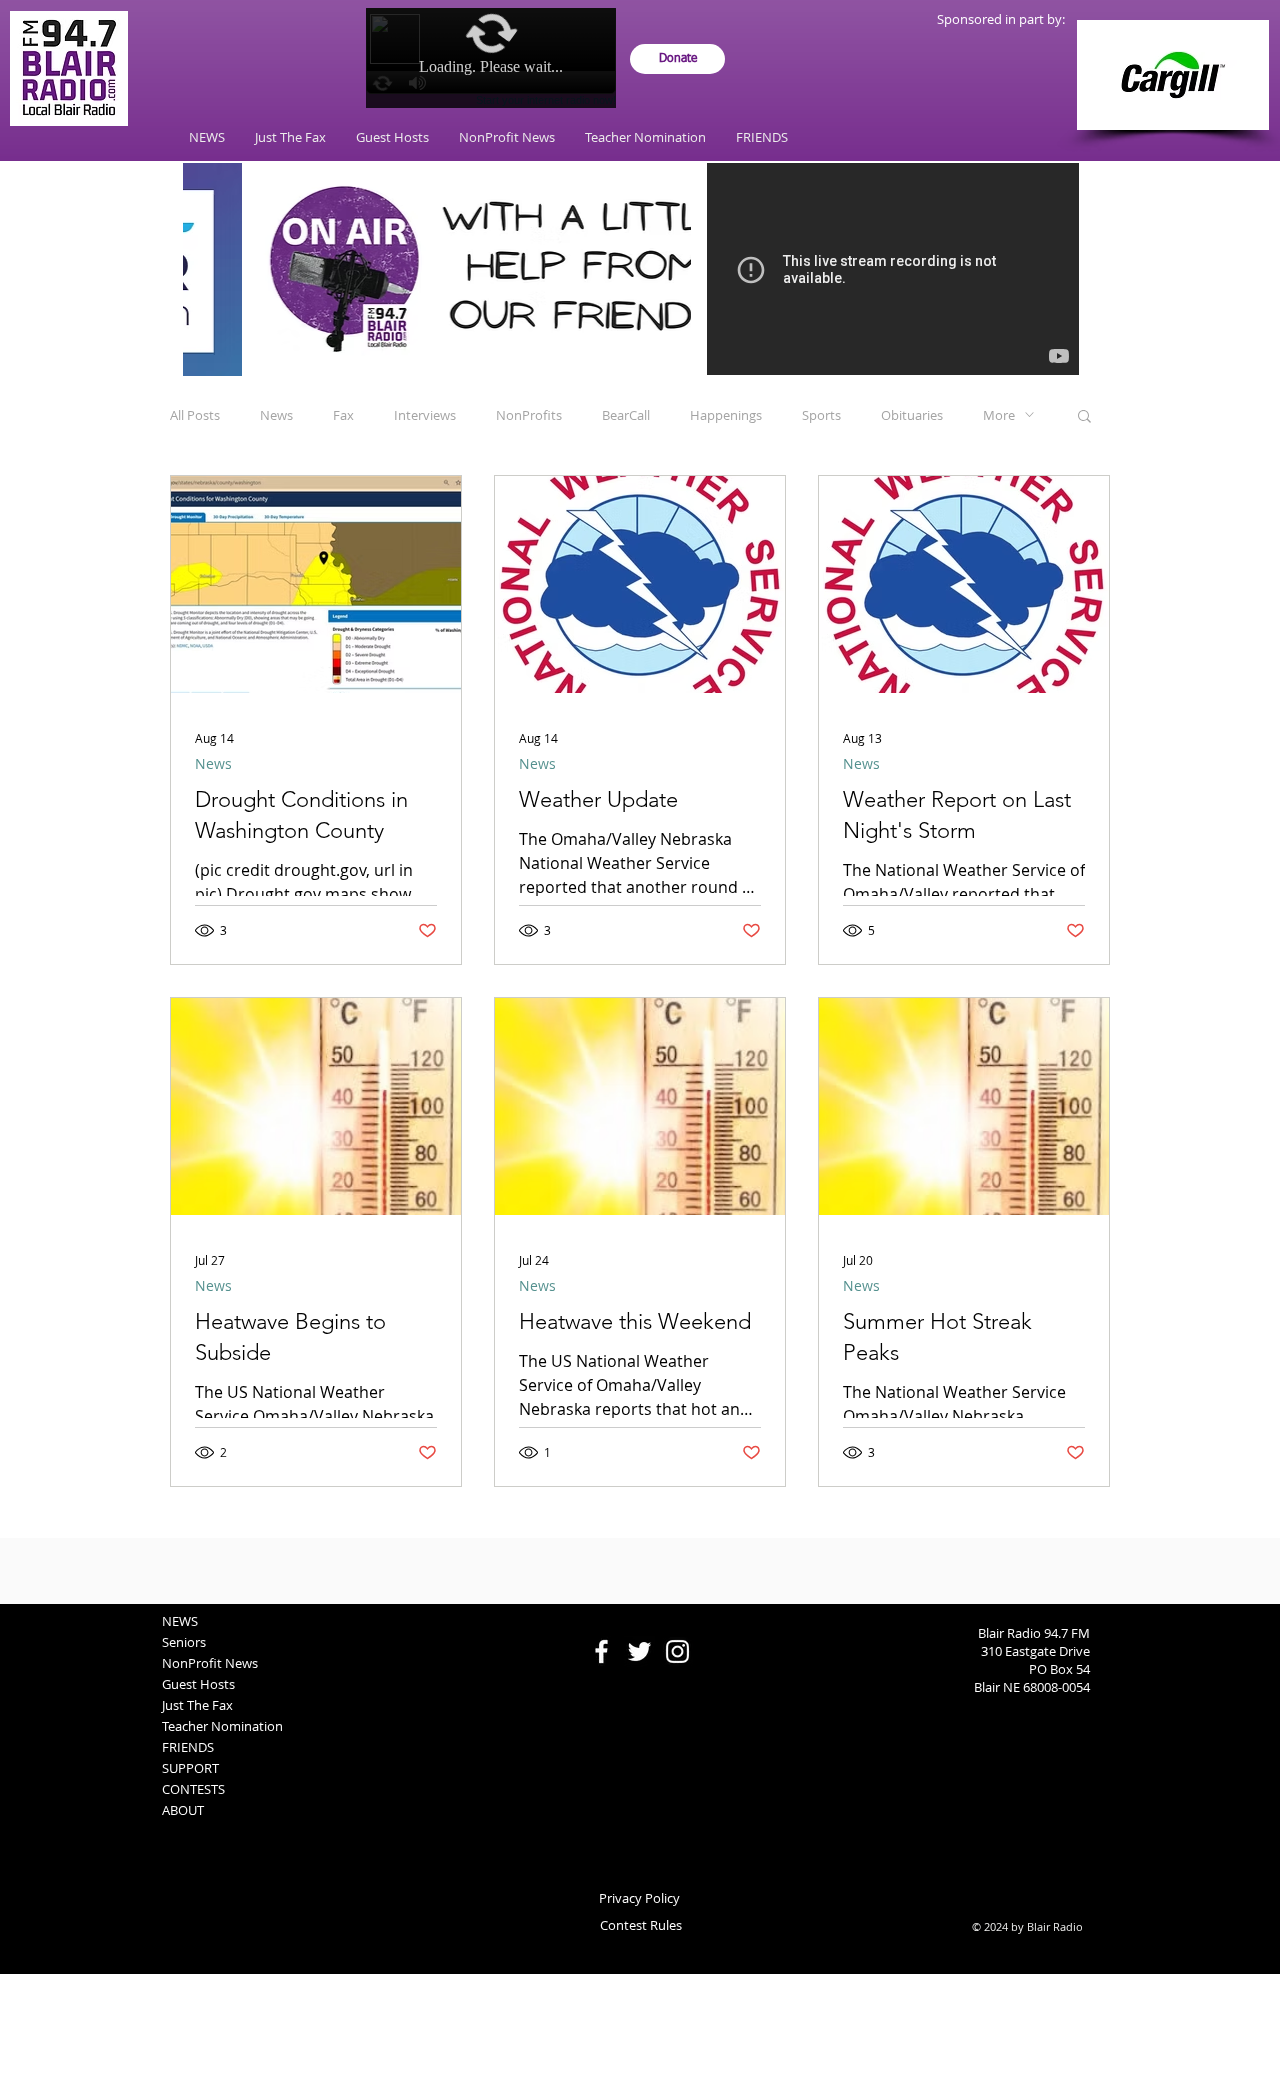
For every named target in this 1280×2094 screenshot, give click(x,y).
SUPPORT (190, 1768)
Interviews (425, 415)
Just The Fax (197, 1705)
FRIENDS (188, 1747)
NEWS (180, 1621)
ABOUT (183, 1810)
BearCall (626, 415)
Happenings (726, 415)
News (276, 415)
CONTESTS (193, 1789)
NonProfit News (210, 1663)
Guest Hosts (198, 1684)
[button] (1084, 417)
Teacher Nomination (222, 1726)
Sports (821, 415)
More (999, 415)
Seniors (184, 1642)
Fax (343, 415)
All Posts (195, 415)
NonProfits (529, 415)
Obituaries (912, 415)
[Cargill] (1173, 75)
